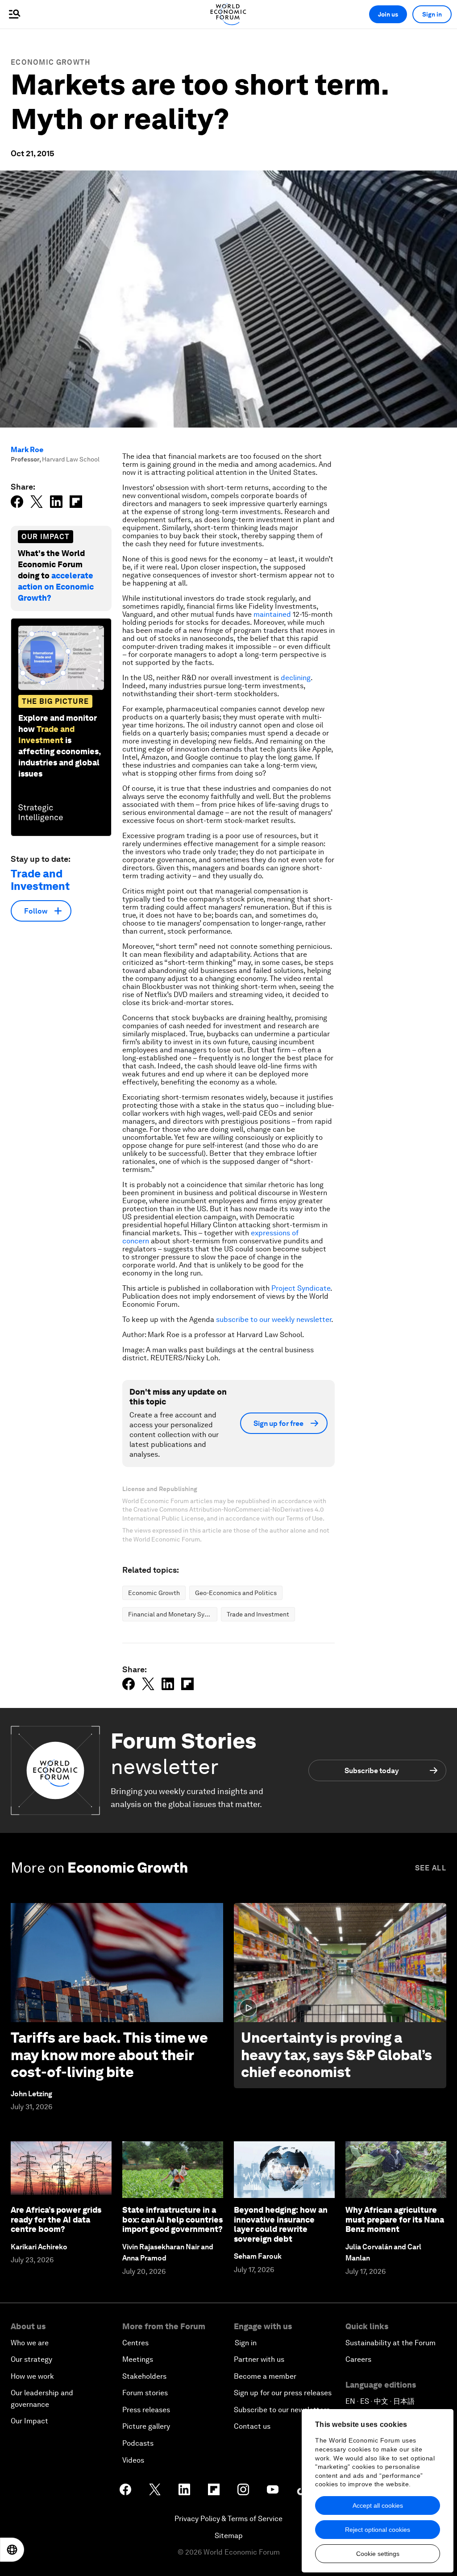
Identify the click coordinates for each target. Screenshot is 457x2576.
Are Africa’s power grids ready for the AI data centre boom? (56, 2219)
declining (296, 678)
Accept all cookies (378, 2505)
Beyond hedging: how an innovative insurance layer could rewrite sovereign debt (281, 2224)
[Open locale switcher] (12, 2550)
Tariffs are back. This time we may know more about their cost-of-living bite (109, 2055)
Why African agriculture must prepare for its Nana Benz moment (395, 2219)
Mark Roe (27, 450)
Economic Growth (51, 62)
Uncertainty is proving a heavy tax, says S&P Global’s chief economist (337, 2055)
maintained (272, 614)
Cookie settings (378, 2554)
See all (431, 1868)
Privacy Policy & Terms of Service (228, 2519)
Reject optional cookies (378, 2530)
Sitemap (229, 2536)
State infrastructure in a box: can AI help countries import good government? (172, 2219)
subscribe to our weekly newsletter (274, 1319)
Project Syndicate (301, 1288)
